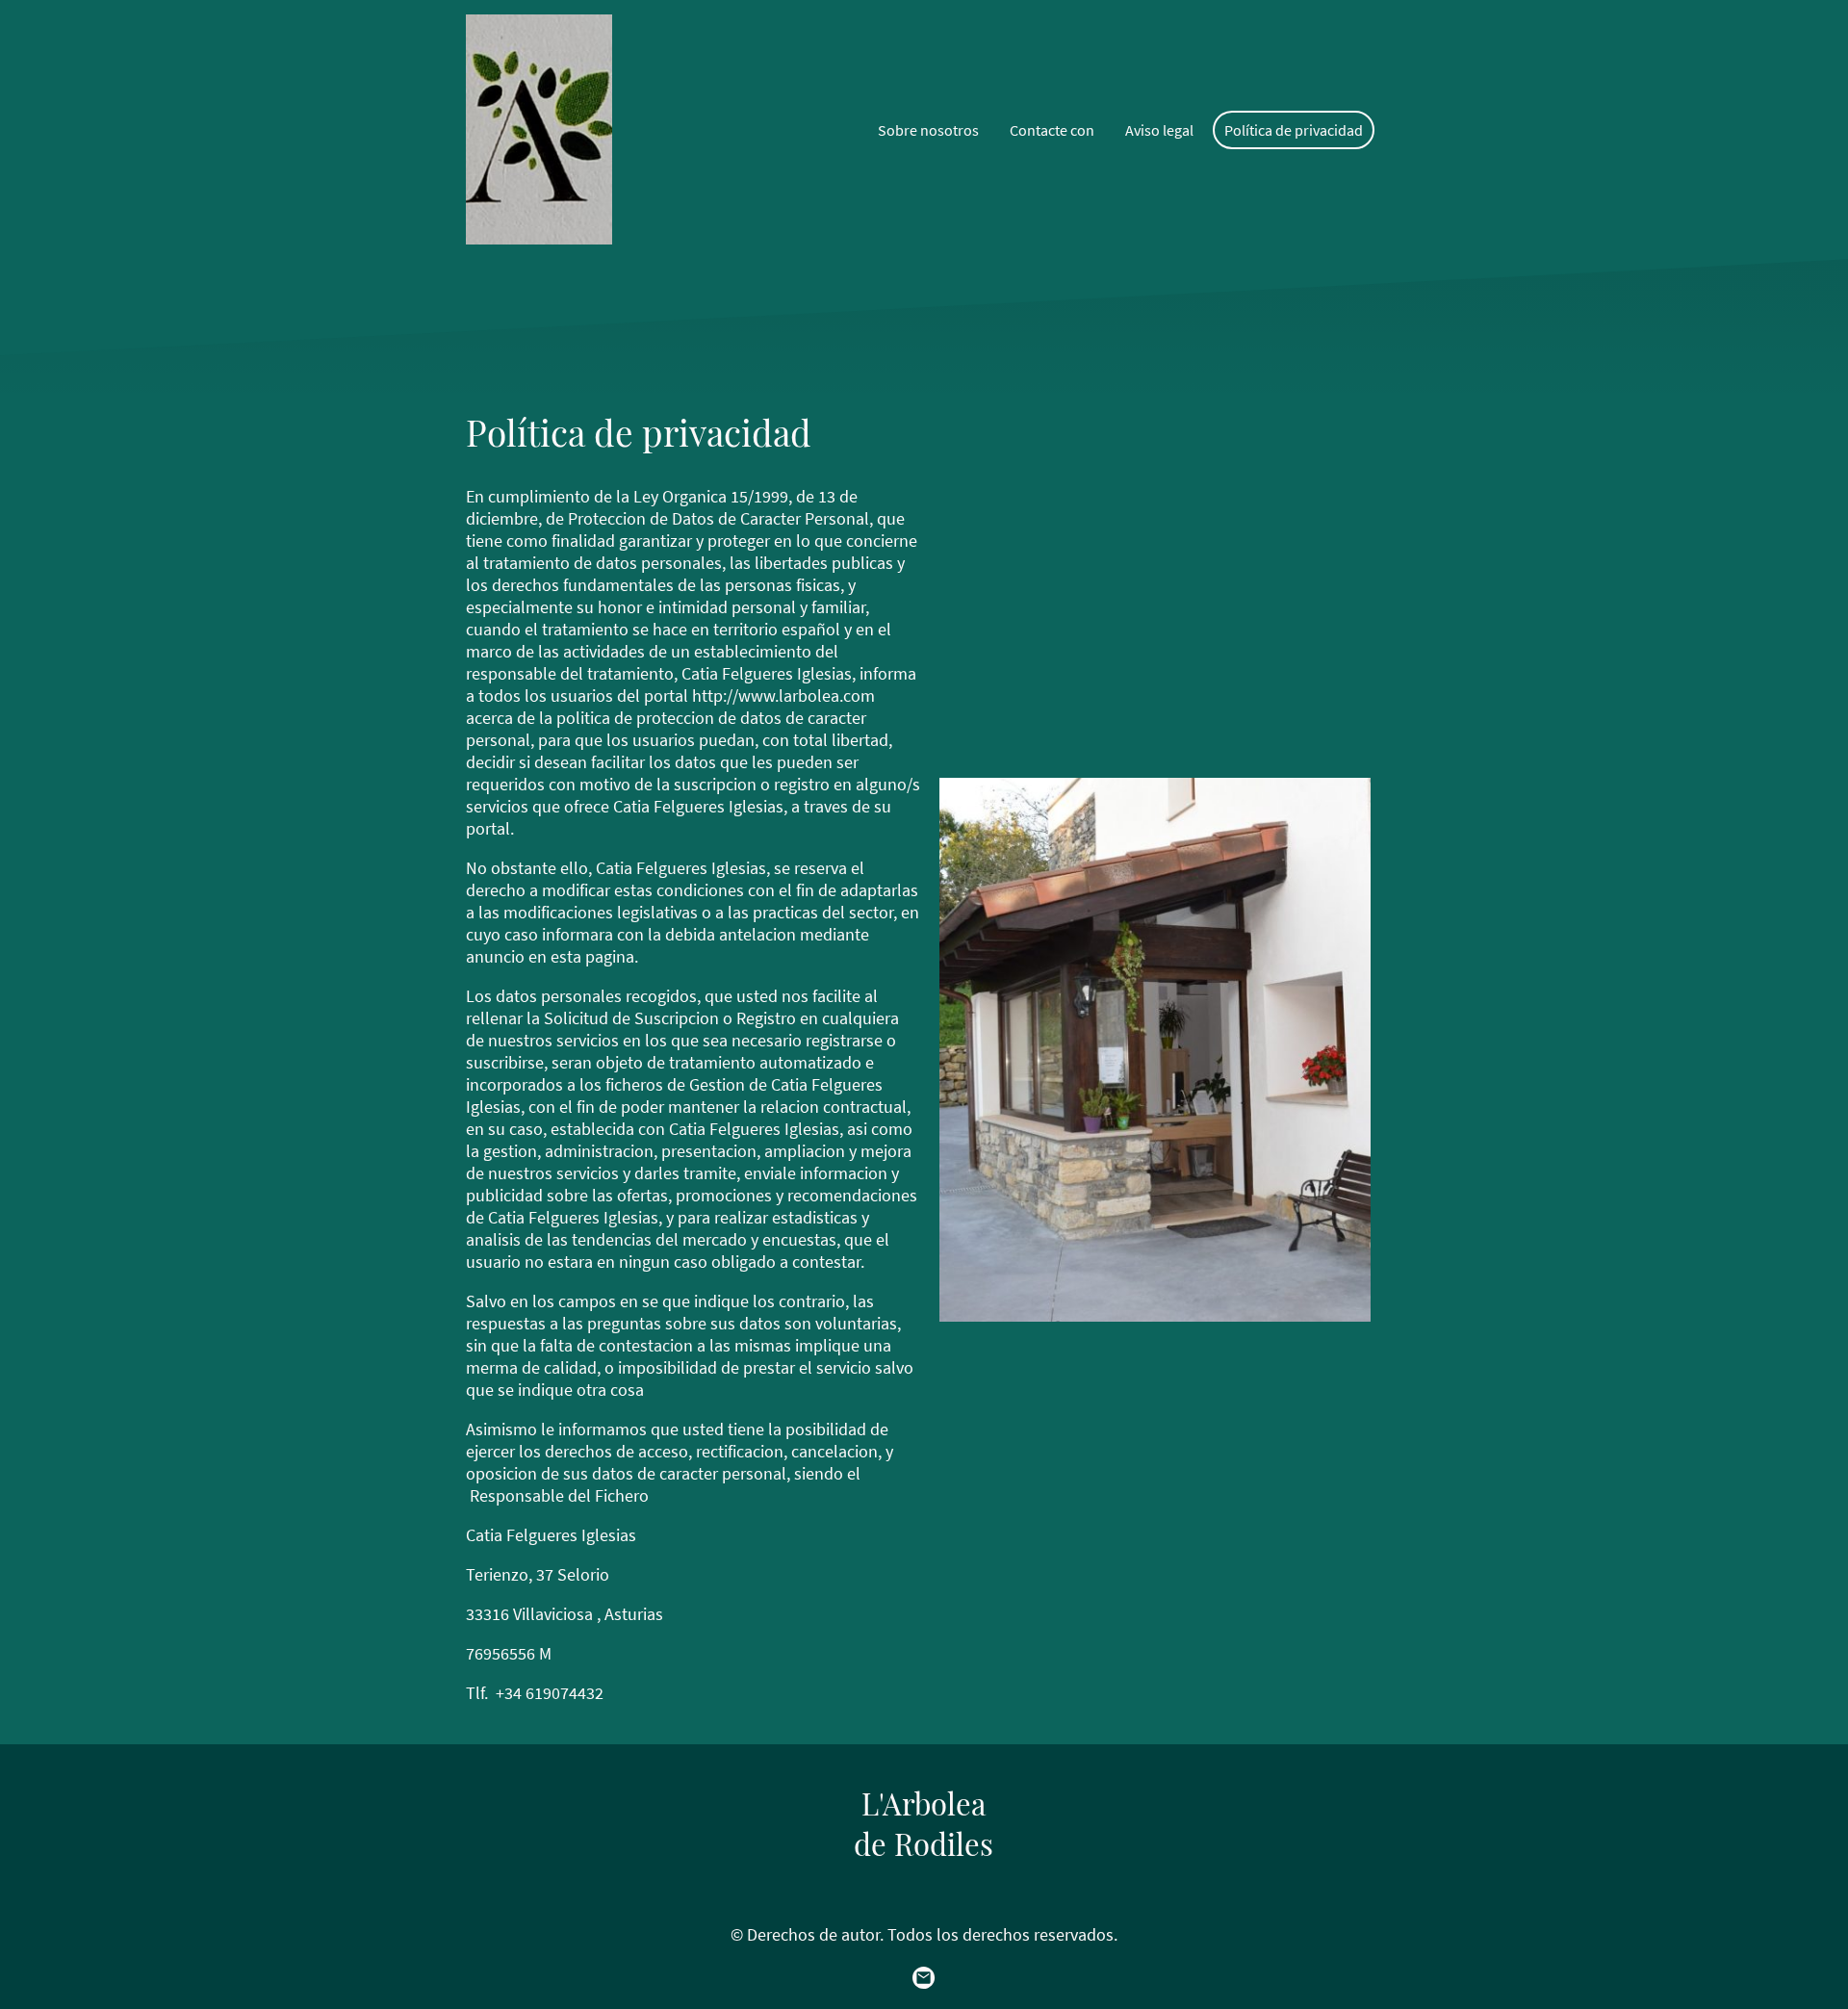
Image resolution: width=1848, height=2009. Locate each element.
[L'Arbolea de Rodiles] (924, 1881)
